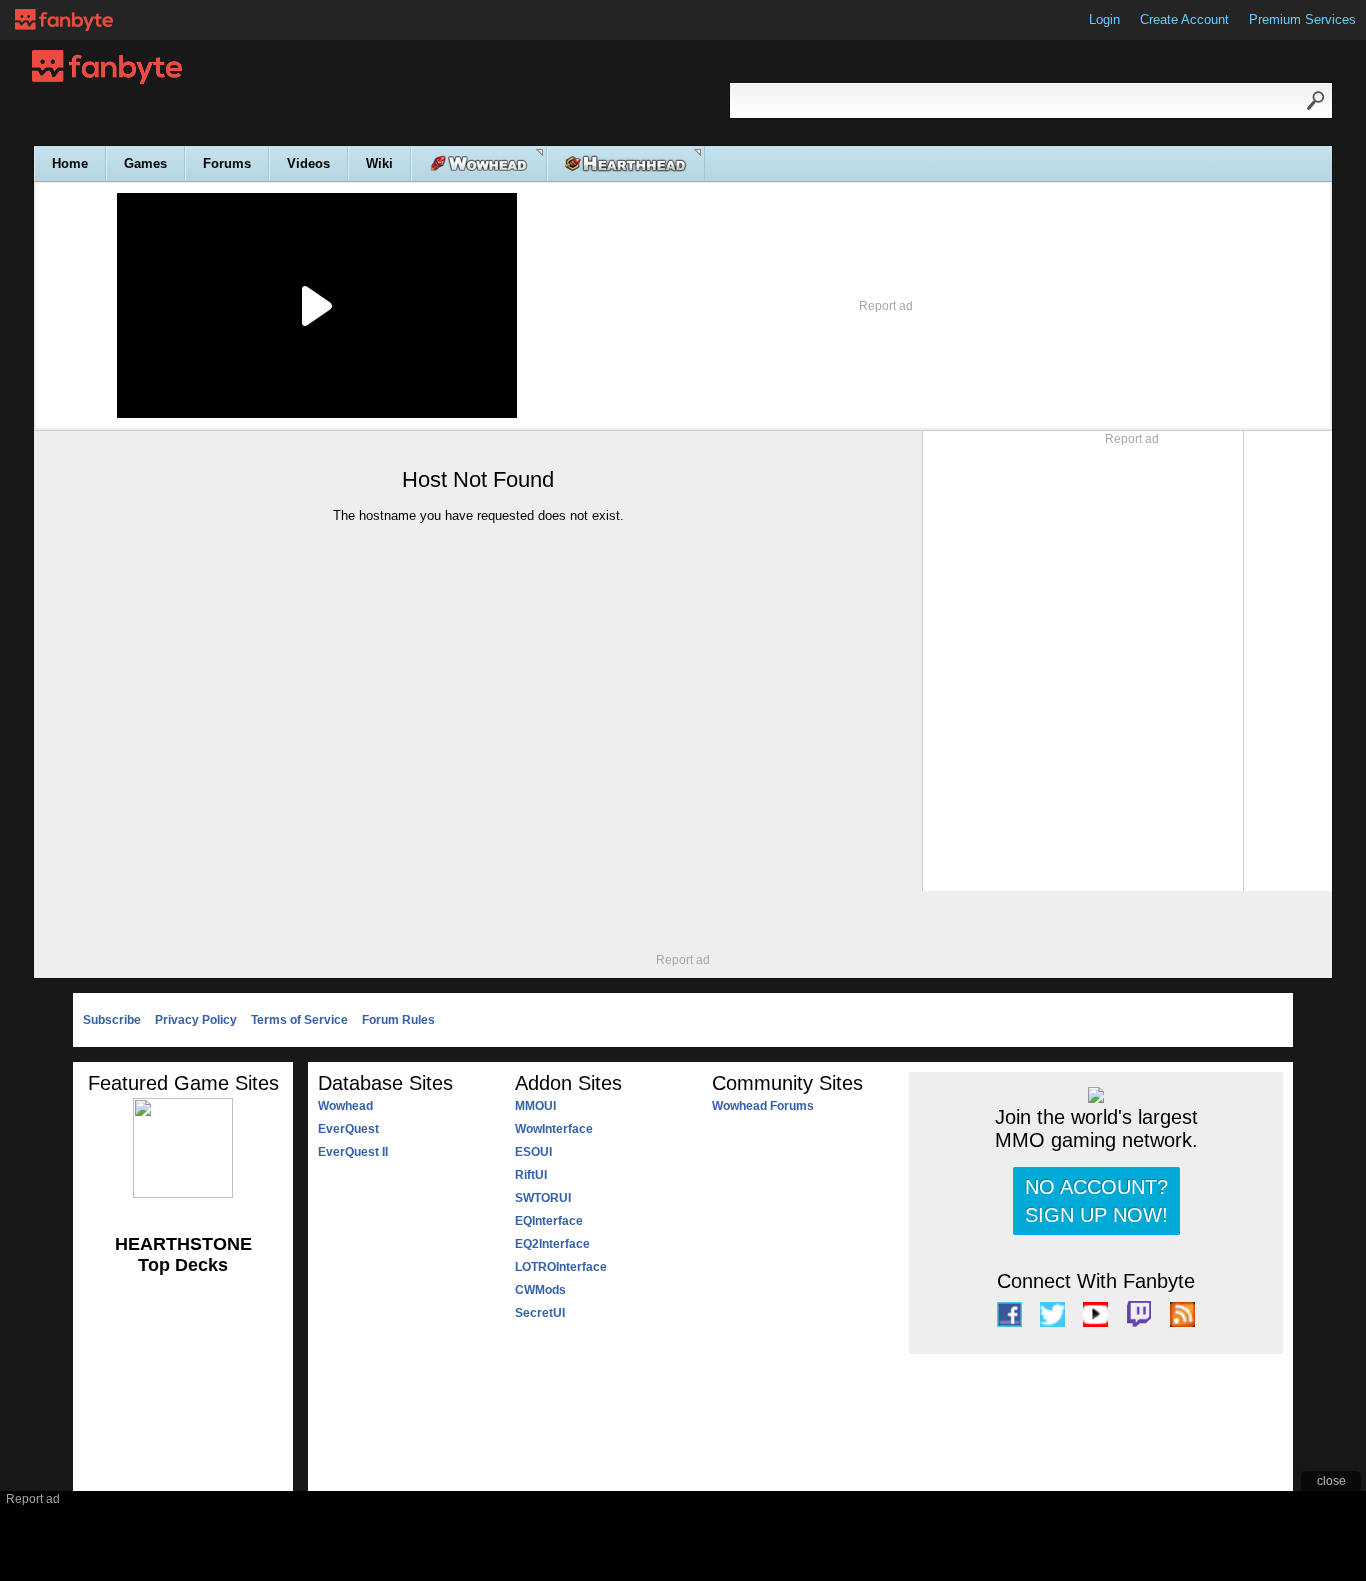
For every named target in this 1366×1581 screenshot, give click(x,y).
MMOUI (535, 1106)
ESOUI (533, 1152)
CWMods (540, 1290)
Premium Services (1302, 19)
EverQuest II (353, 1152)
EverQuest (348, 1129)
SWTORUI (543, 1198)
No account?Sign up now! (1096, 1201)
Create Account (1184, 19)
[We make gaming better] (64, 20)
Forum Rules (398, 1020)
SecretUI (540, 1313)
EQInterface (549, 1221)
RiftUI (531, 1175)
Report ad (886, 306)
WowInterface (554, 1129)
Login (1104, 19)
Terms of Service (299, 1020)
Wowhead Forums (763, 1106)
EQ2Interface (552, 1244)
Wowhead (345, 1106)
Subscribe (112, 1020)
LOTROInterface (561, 1267)
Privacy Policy (196, 1020)
